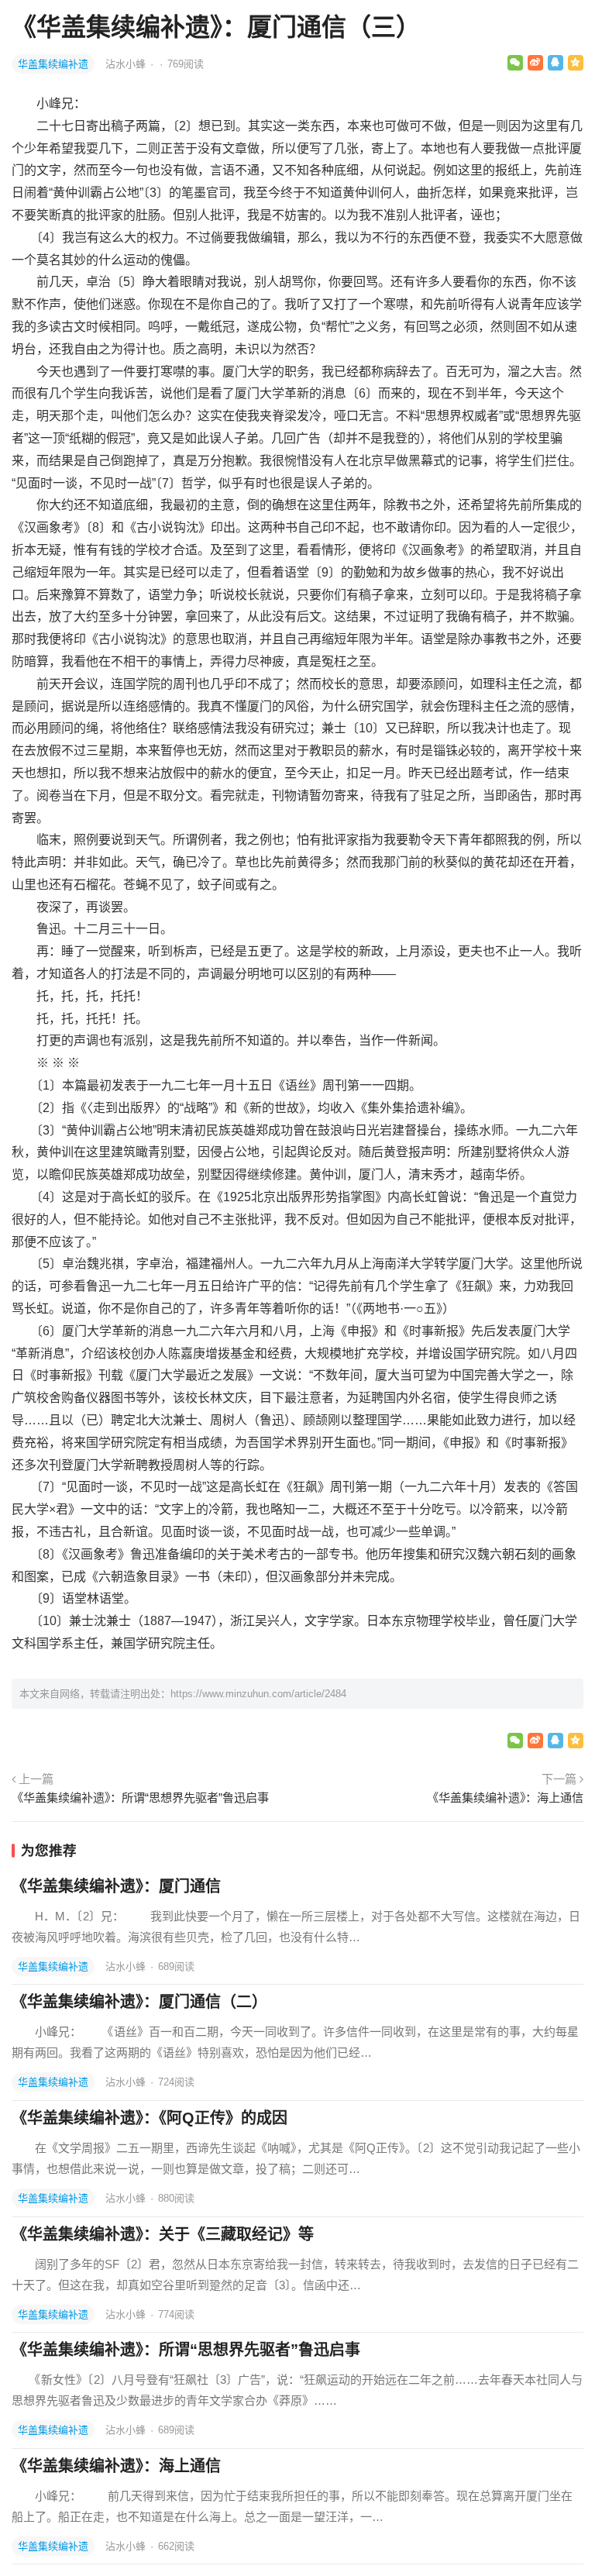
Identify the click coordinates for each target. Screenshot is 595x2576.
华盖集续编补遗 (53, 64)
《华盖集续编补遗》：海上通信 (505, 1798)
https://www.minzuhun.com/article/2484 (258, 1694)
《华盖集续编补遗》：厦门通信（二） (139, 2002)
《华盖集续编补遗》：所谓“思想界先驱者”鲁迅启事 (140, 1798)
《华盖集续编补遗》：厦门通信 (116, 1886)
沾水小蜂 (127, 64)
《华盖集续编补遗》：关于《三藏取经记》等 (163, 2234)
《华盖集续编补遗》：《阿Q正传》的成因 (150, 2118)
